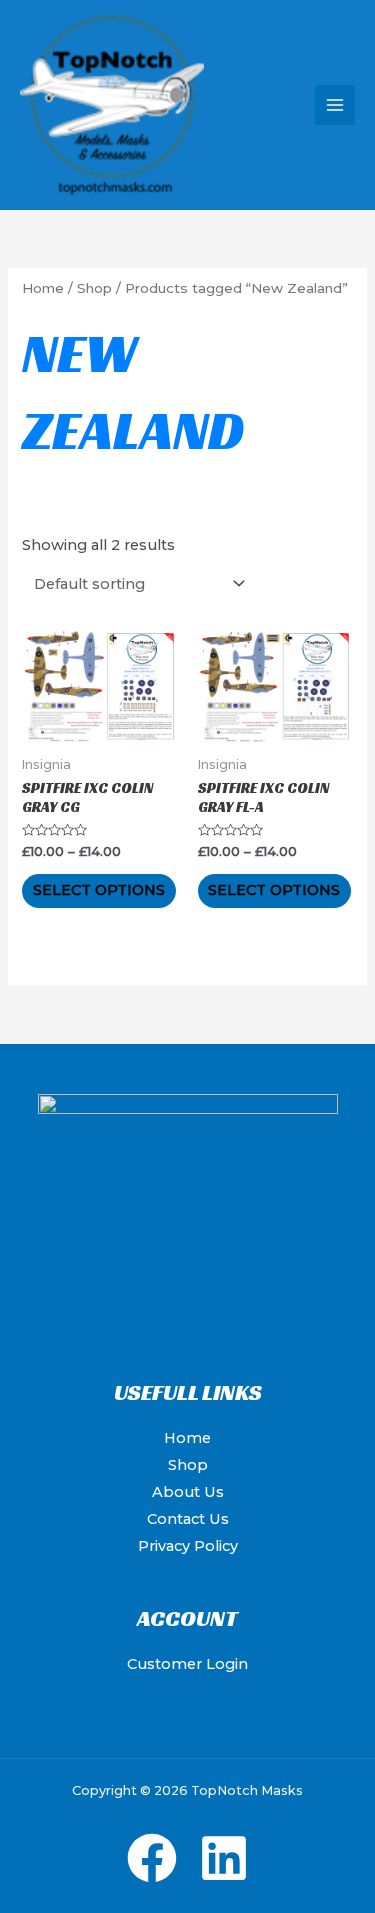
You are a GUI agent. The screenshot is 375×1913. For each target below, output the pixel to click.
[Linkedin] (224, 1858)
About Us (188, 1492)
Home (43, 288)
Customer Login (187, 1664)
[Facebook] (152, 1858)
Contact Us (188, 1519)
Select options (99, 890)
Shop (94, 288)
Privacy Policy (188, 1546)
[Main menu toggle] (335, 105)
